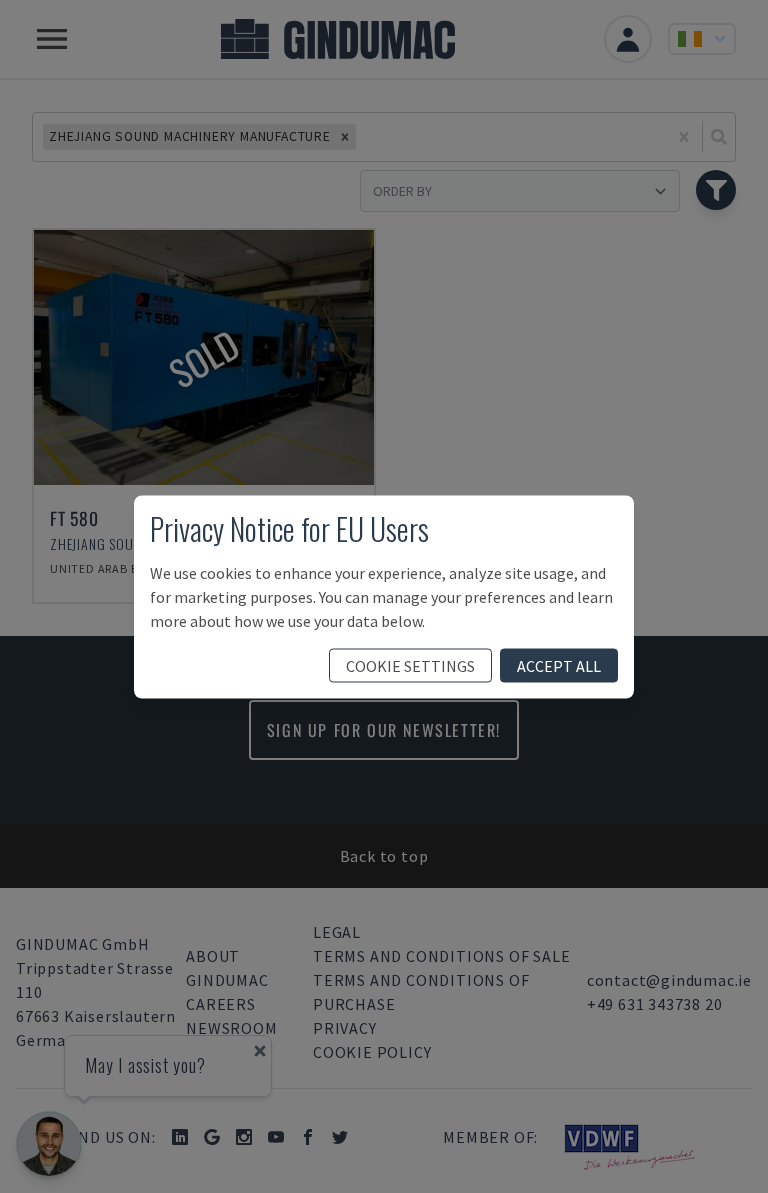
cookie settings (410, 665)
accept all (559, 665)
